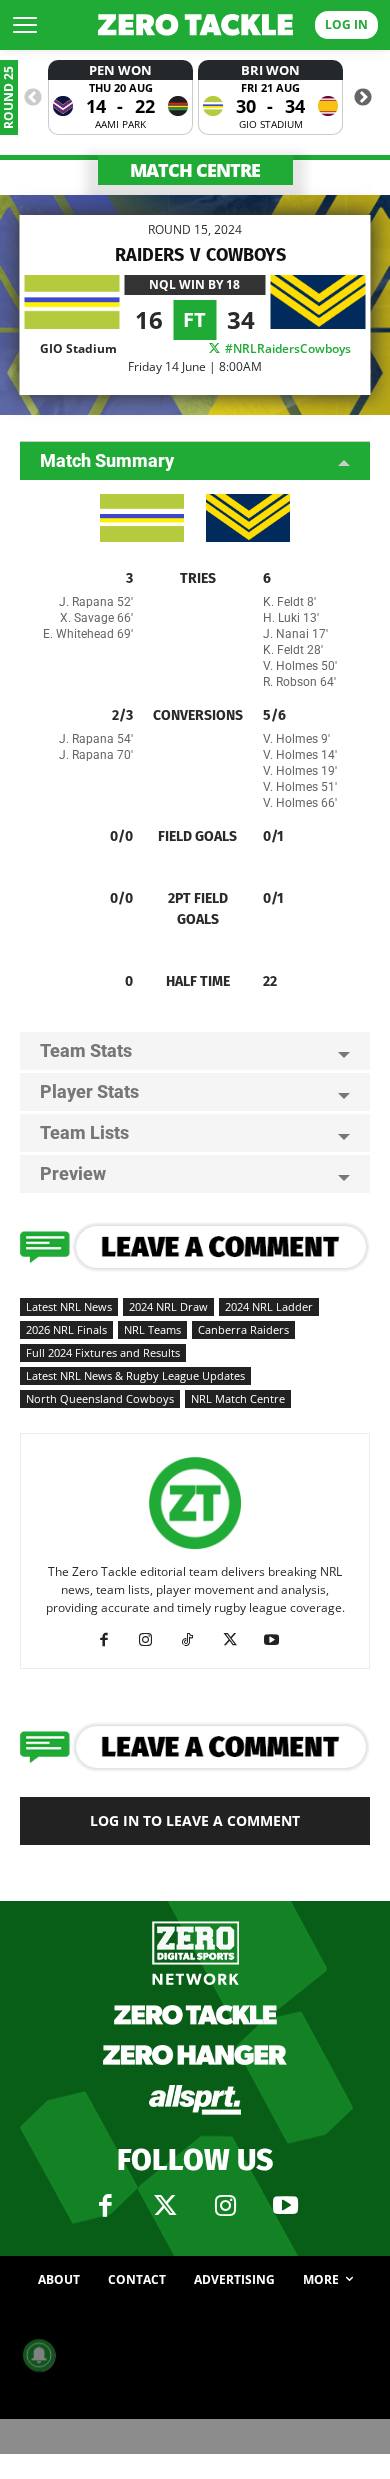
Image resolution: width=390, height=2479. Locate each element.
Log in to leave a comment (195, 1820)
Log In (346, 24)
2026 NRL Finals (66, 1329)
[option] (120, 97)
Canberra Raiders (243, 1329)
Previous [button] (33, 98)
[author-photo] (195, 1549)
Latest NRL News (69, 1306)
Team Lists (84, 1132)
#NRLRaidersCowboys (286, 348)
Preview (73, 1173)
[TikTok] (195, 1640)
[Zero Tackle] (195, 25)
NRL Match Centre (238, 1398)
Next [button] (363, 98)
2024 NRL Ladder (269, 1306)
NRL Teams (152, 1329)
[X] (237, 1640)
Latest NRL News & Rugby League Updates (135, 1375)
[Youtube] (279, 1640)
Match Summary (107, 460)
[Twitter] (165, 2206)
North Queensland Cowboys (100, 1398)
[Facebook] (111, 1640)
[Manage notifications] (39, 2355)
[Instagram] (153, 1640)
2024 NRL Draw (168, 1306)
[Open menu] (25, 25)
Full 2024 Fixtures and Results (103, 1352)
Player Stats (89, 1091)
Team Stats (86, 1050)
